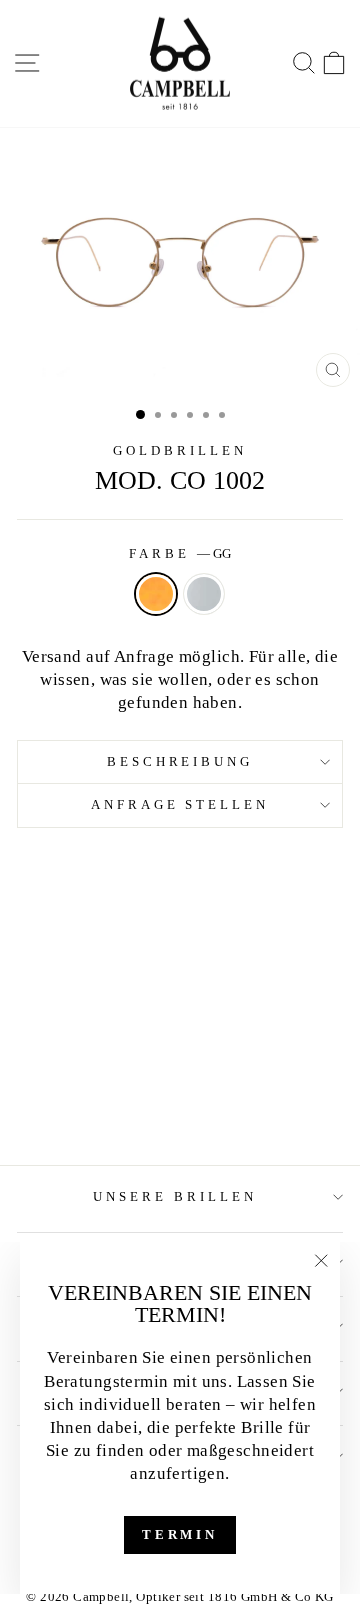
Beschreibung (180, 761)
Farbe (180, 553)
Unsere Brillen (175, 1196)
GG (156, 594)
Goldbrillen (180, 450)
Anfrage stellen (180, 804)
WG (204, 594)
